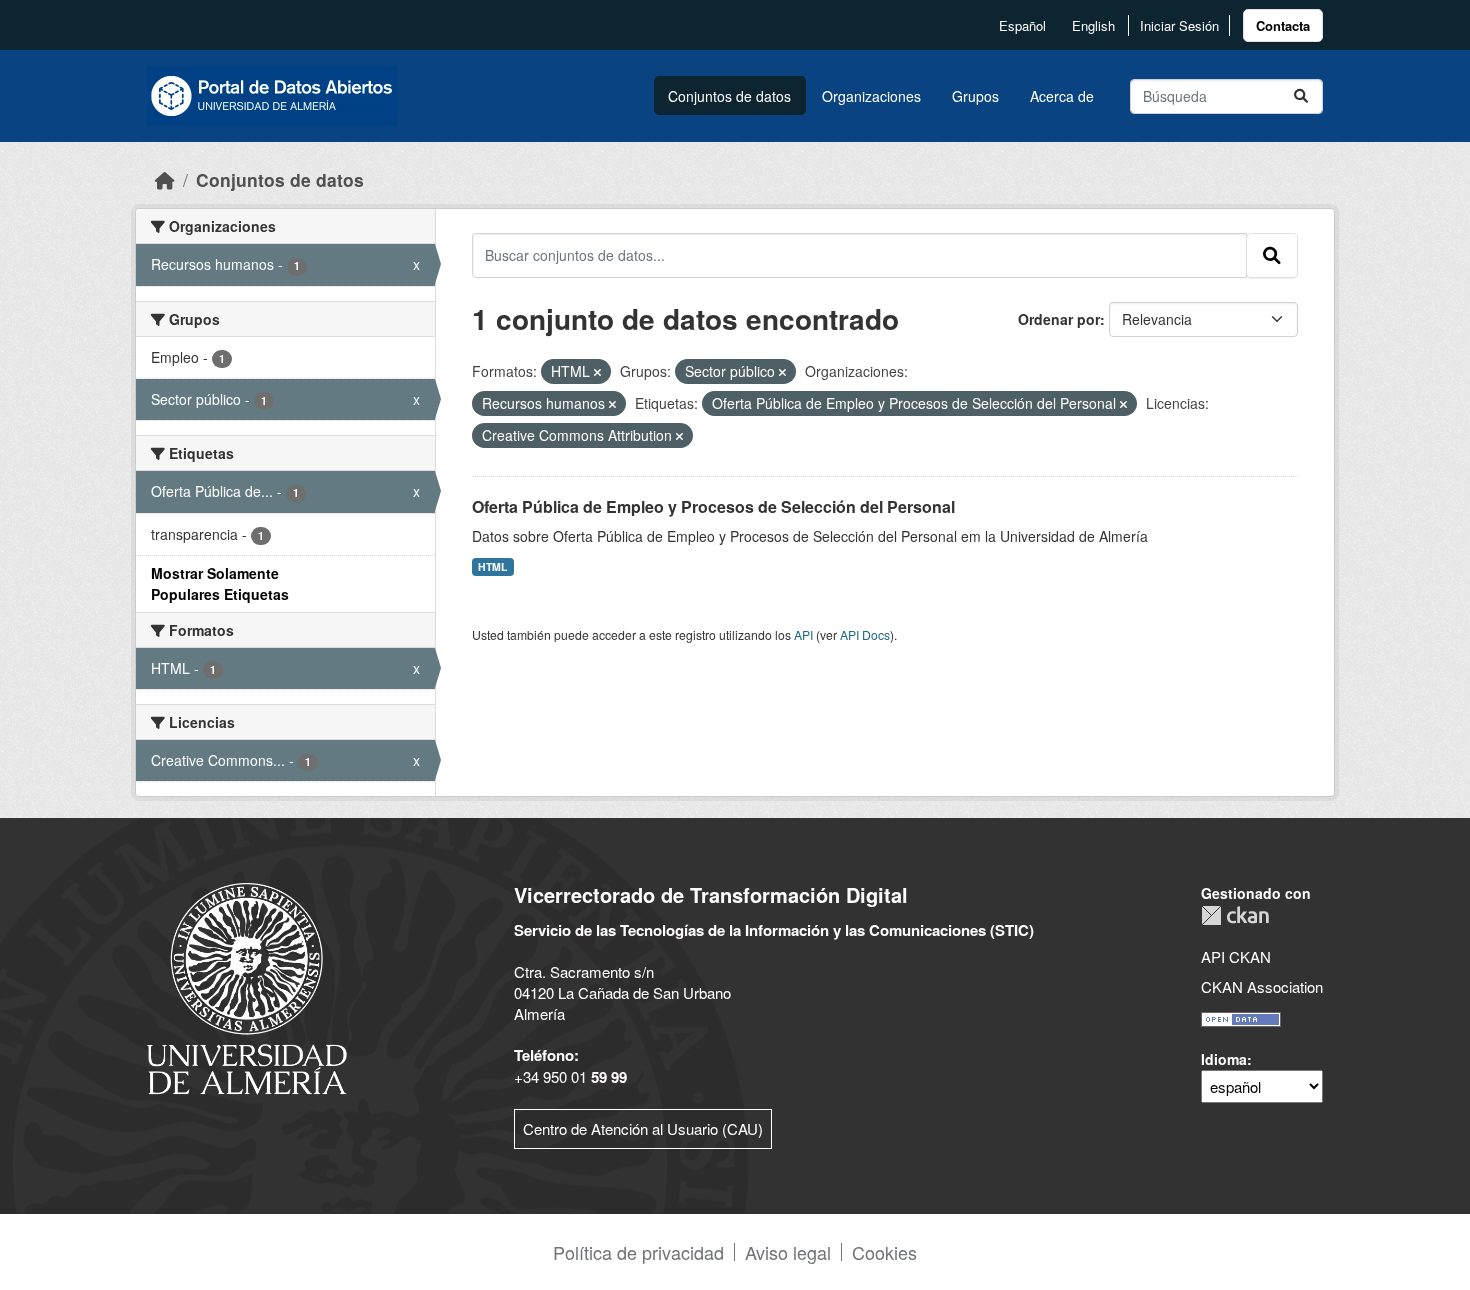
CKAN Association (1262, 986)
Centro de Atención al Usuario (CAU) (643, 1128)
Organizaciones (871, 96)
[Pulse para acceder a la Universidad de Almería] (247, 986)
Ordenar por (1059, 319)
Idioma (1224, 1059)
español (1022, 25)
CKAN (1235, 915)
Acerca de (1062, 96)
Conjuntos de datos (729, 96)
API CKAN (1236, 956)
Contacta (1283, 25)
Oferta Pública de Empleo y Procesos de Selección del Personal (713, 506)
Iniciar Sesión (1179, 25)
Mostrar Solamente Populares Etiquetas (220, 583)
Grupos (975, 96)
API (803, 634)
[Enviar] (1301, 96)
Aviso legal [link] (788, 1252)
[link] (1283, 25)
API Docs (865, 634)
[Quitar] (597, 372)
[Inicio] (165, 179)
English (1093, 25)
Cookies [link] (884, 1252)
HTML (492, 566)
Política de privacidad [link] (638, 1252)
